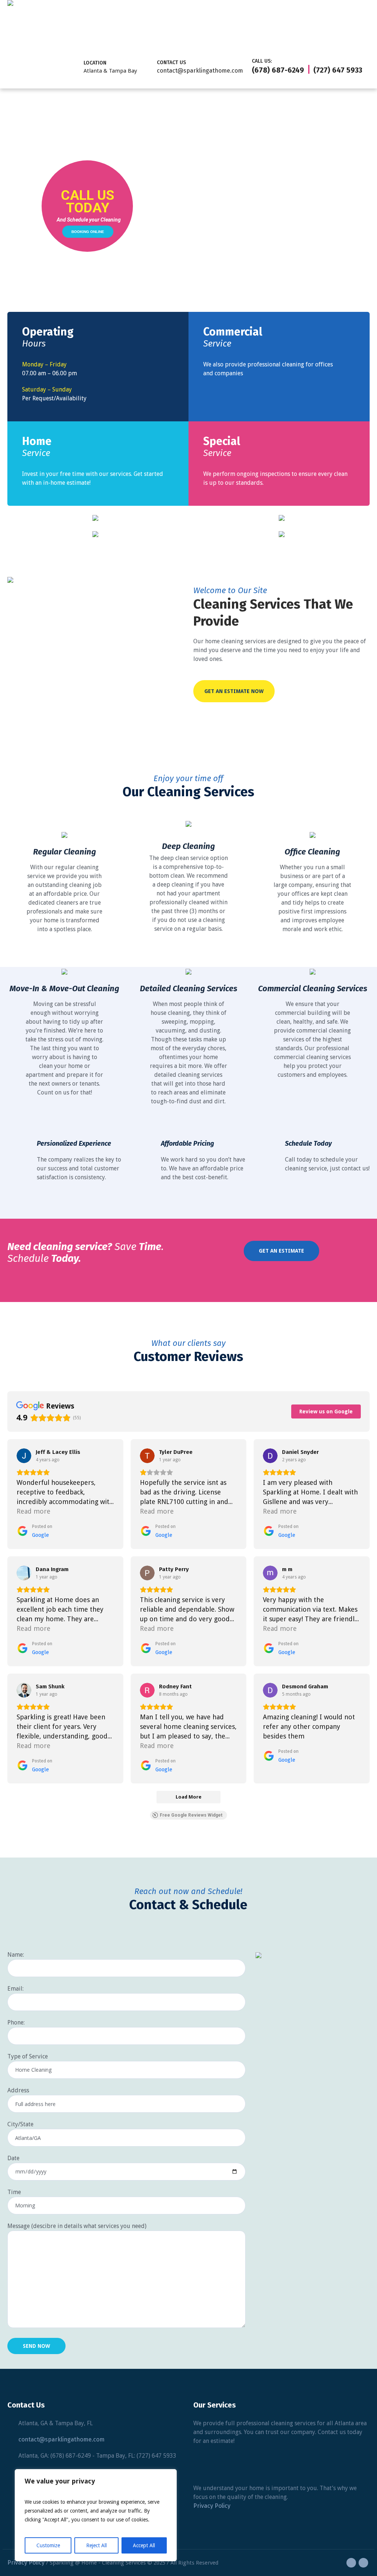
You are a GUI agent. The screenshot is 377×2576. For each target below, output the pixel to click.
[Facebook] (351, 2563)
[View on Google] (24, 1456)
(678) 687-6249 (278, 70)
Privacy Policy (212, 2506)
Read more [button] (34, 1511)
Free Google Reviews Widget (191, 1815)
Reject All (96, 2545)
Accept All (144, 2545)
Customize (48, 2545)
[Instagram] (363, 2563)
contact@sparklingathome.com (200, 71)
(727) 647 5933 (338, 70)
